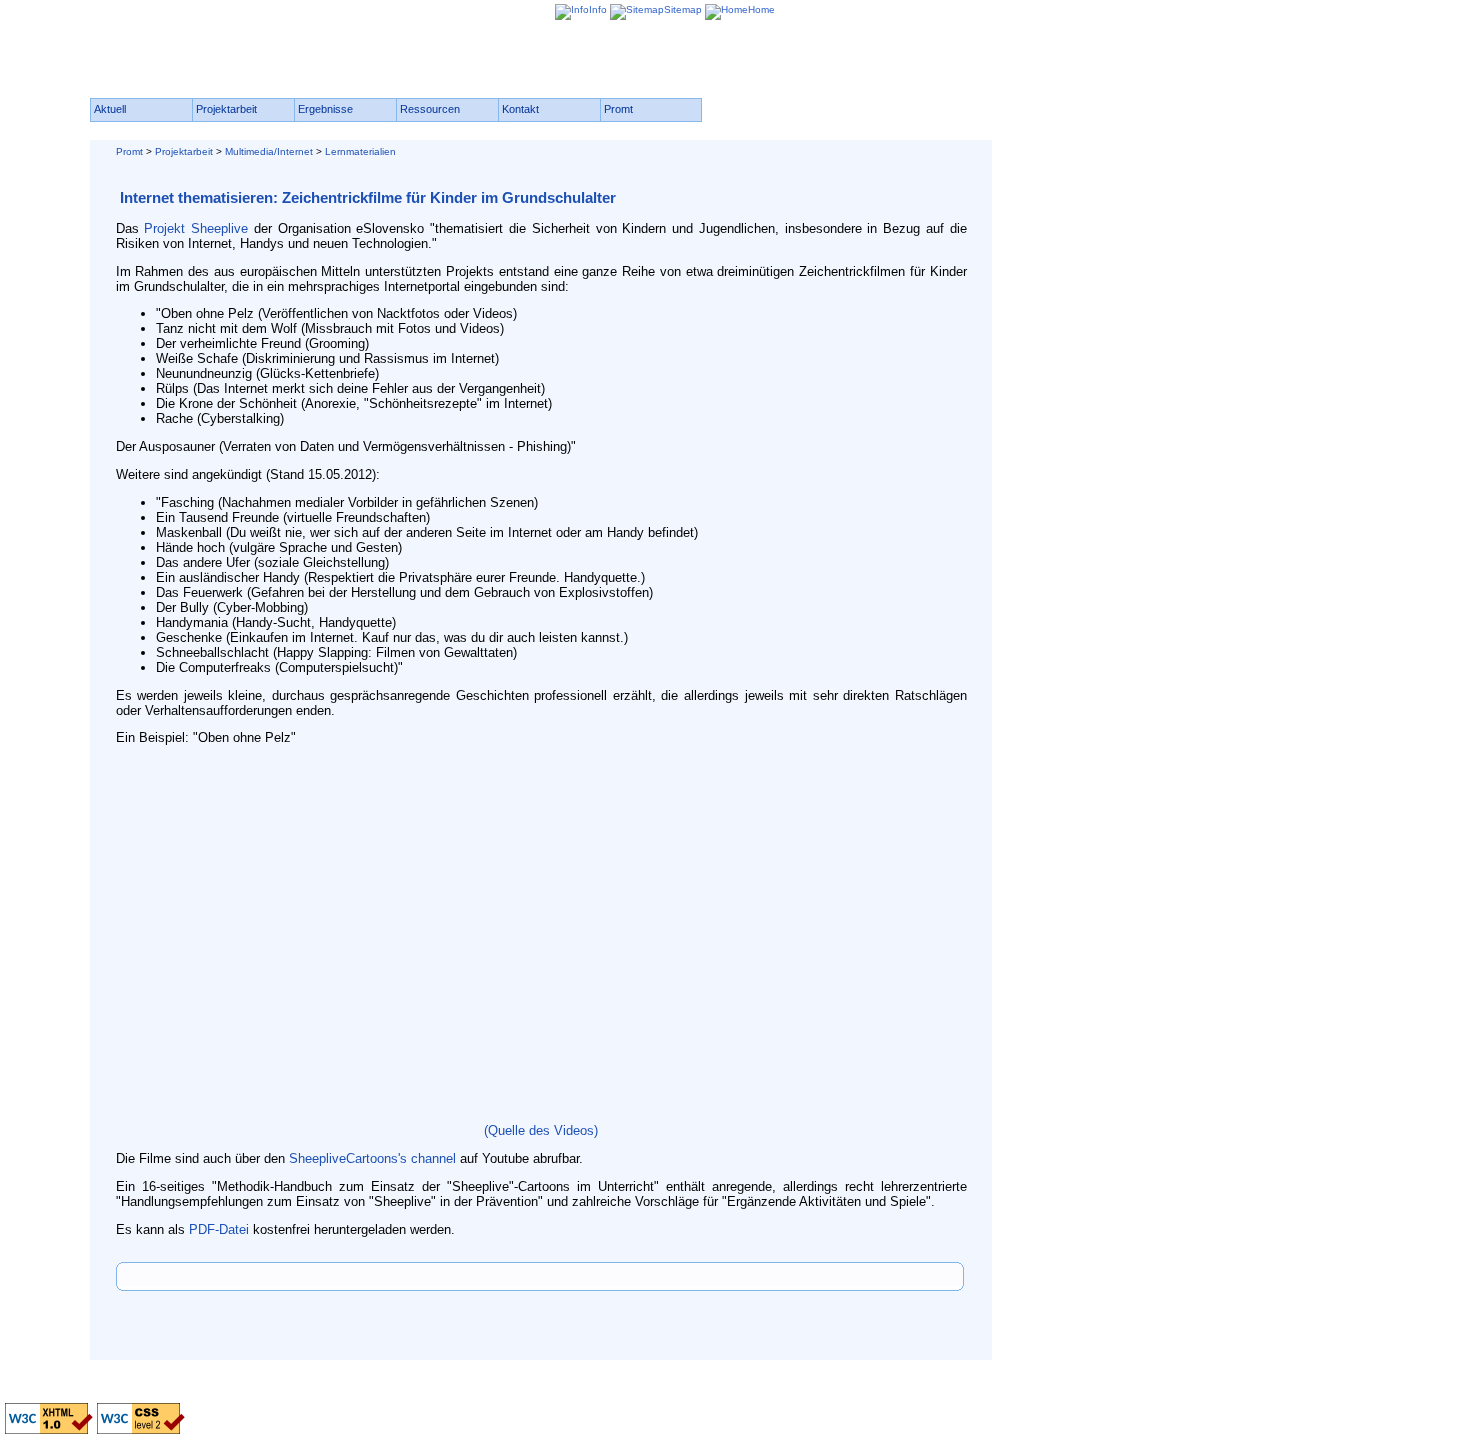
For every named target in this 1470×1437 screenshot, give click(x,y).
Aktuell (110, 109)
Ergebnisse (325, 109)
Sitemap (683, 9)
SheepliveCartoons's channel (372, 1158)
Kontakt (520, 109)
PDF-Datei (219, 1229)
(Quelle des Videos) (541, 1130)
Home (761, 9)
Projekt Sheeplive (196, 228)
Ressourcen (430, 109)
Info (598, 9)
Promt (129, 151)
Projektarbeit (184, 151)
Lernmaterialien (360, 151)
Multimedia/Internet (269, 151)
